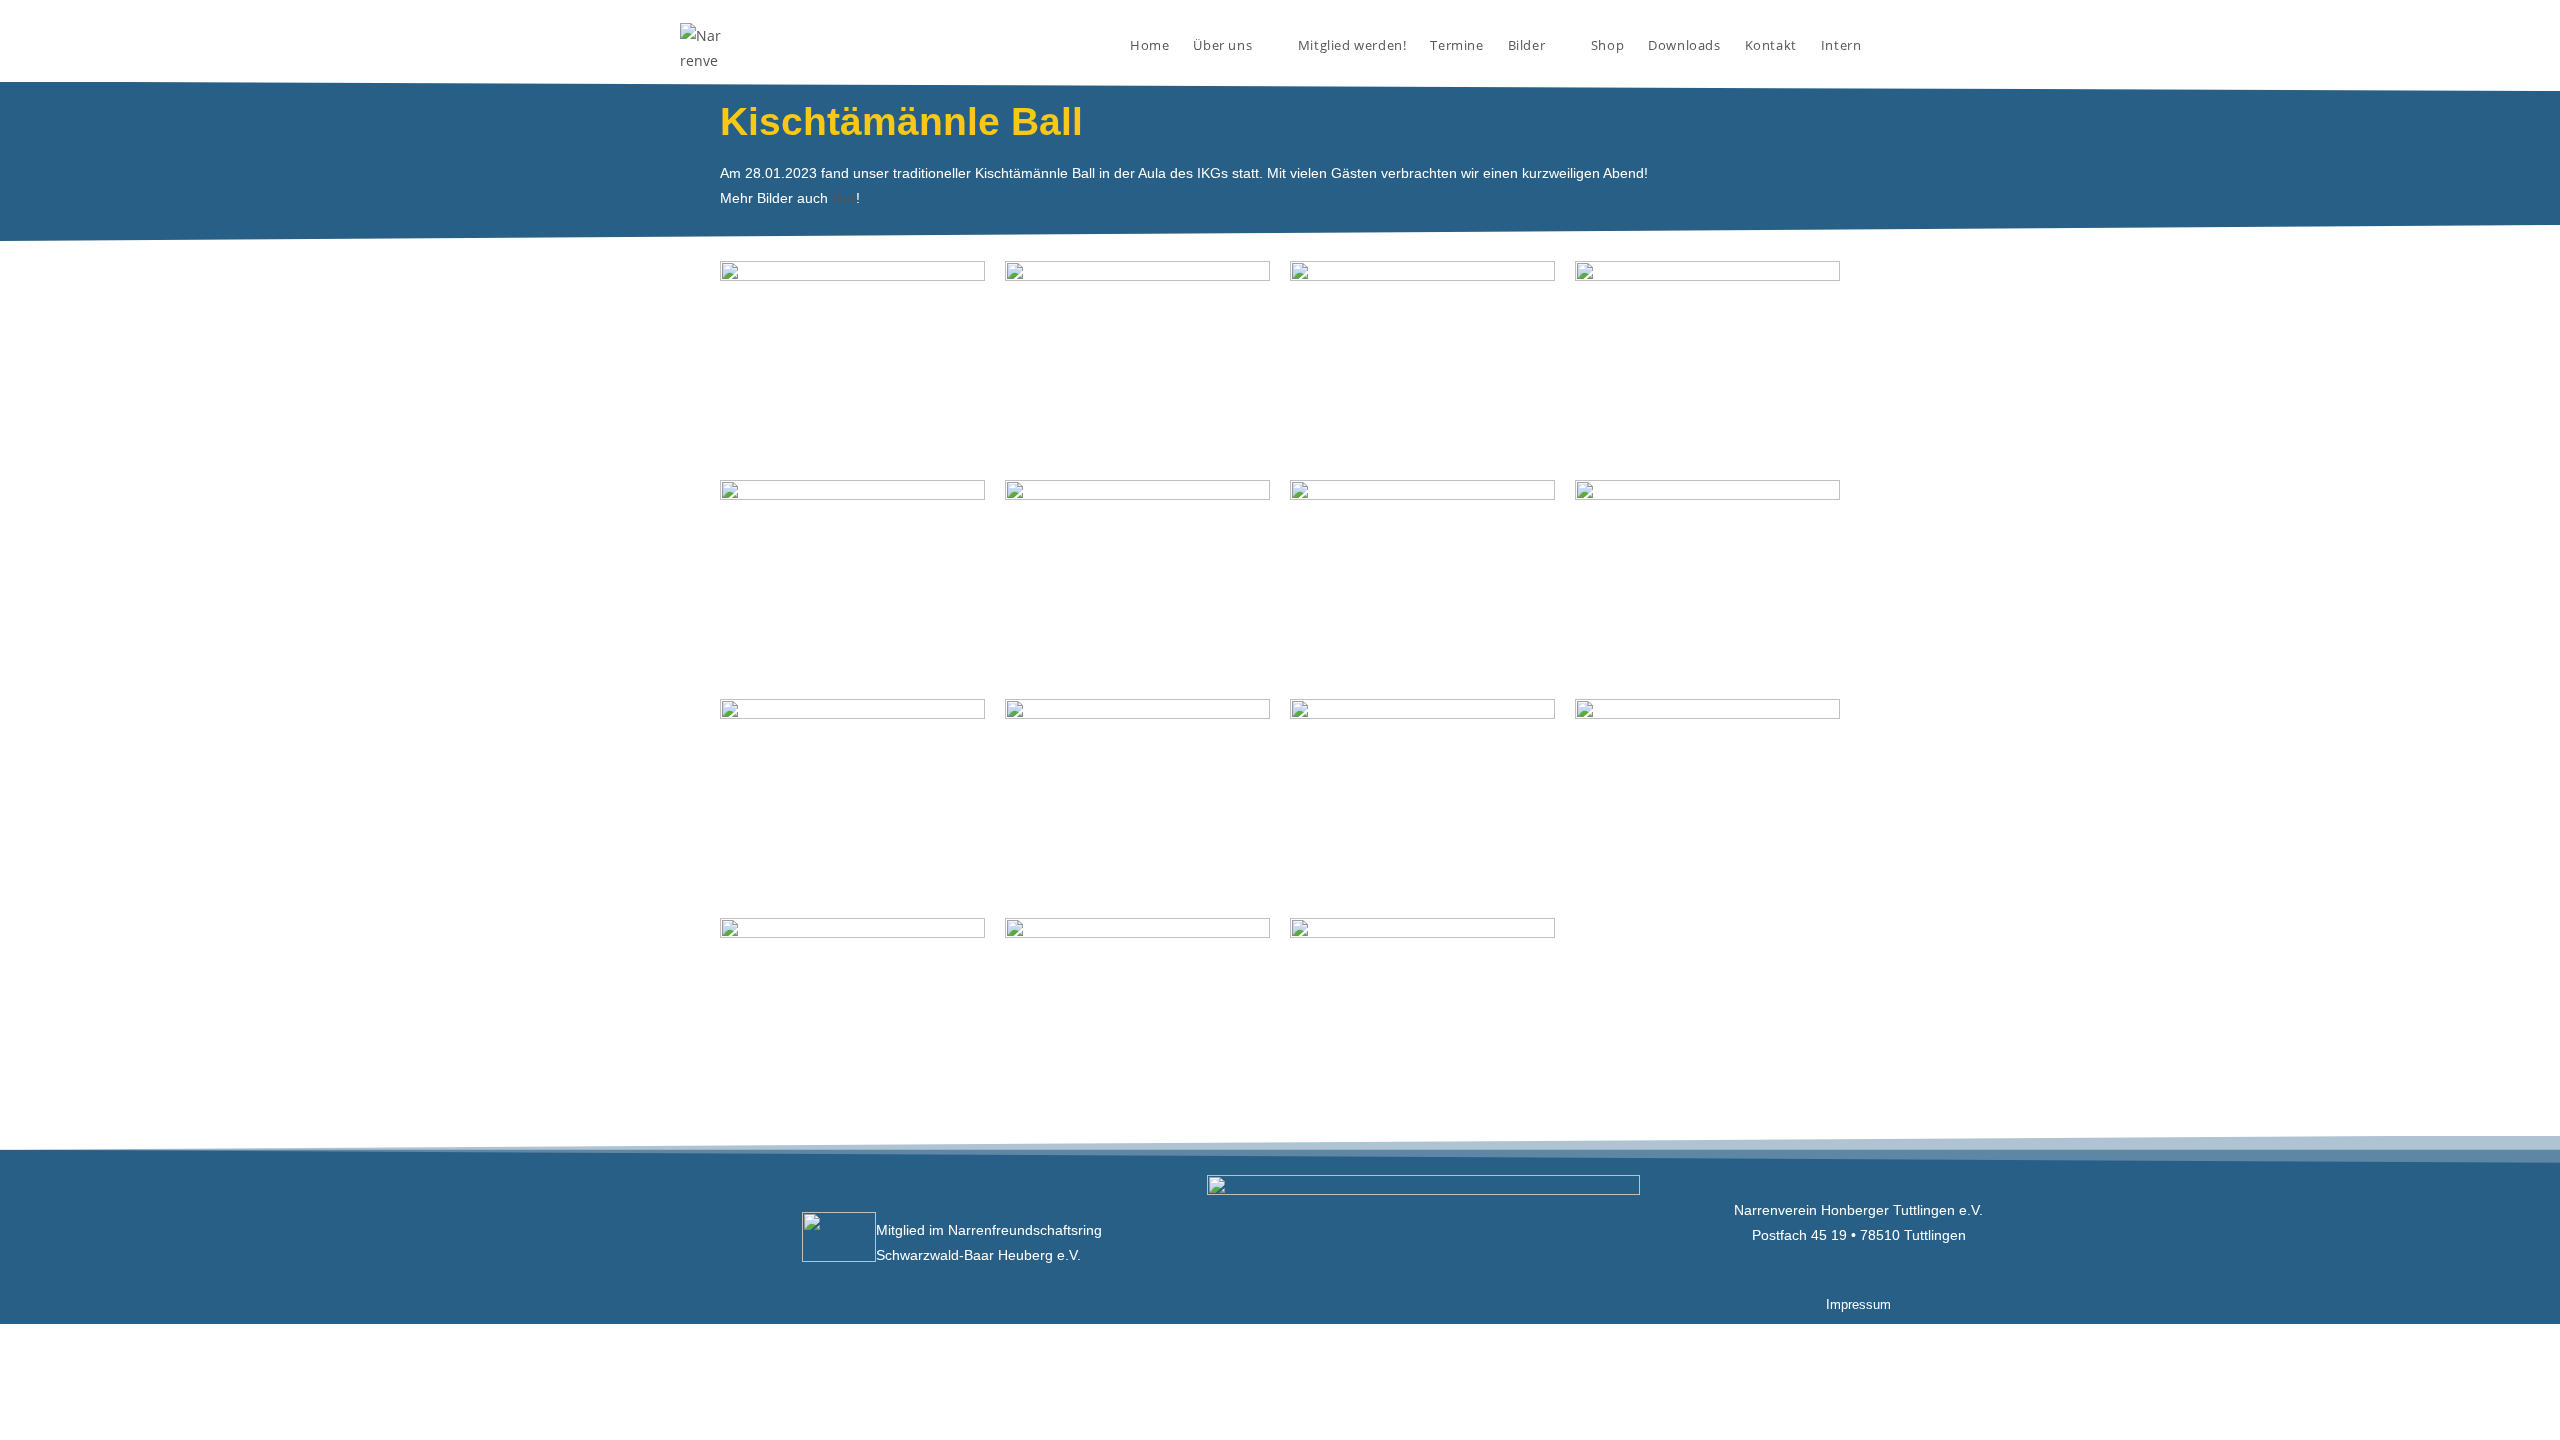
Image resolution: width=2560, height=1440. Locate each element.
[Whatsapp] (666, 1242)
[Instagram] (618, 1242)
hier (844, 198)
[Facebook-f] (571, 1242)
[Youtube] (714, 1242)
